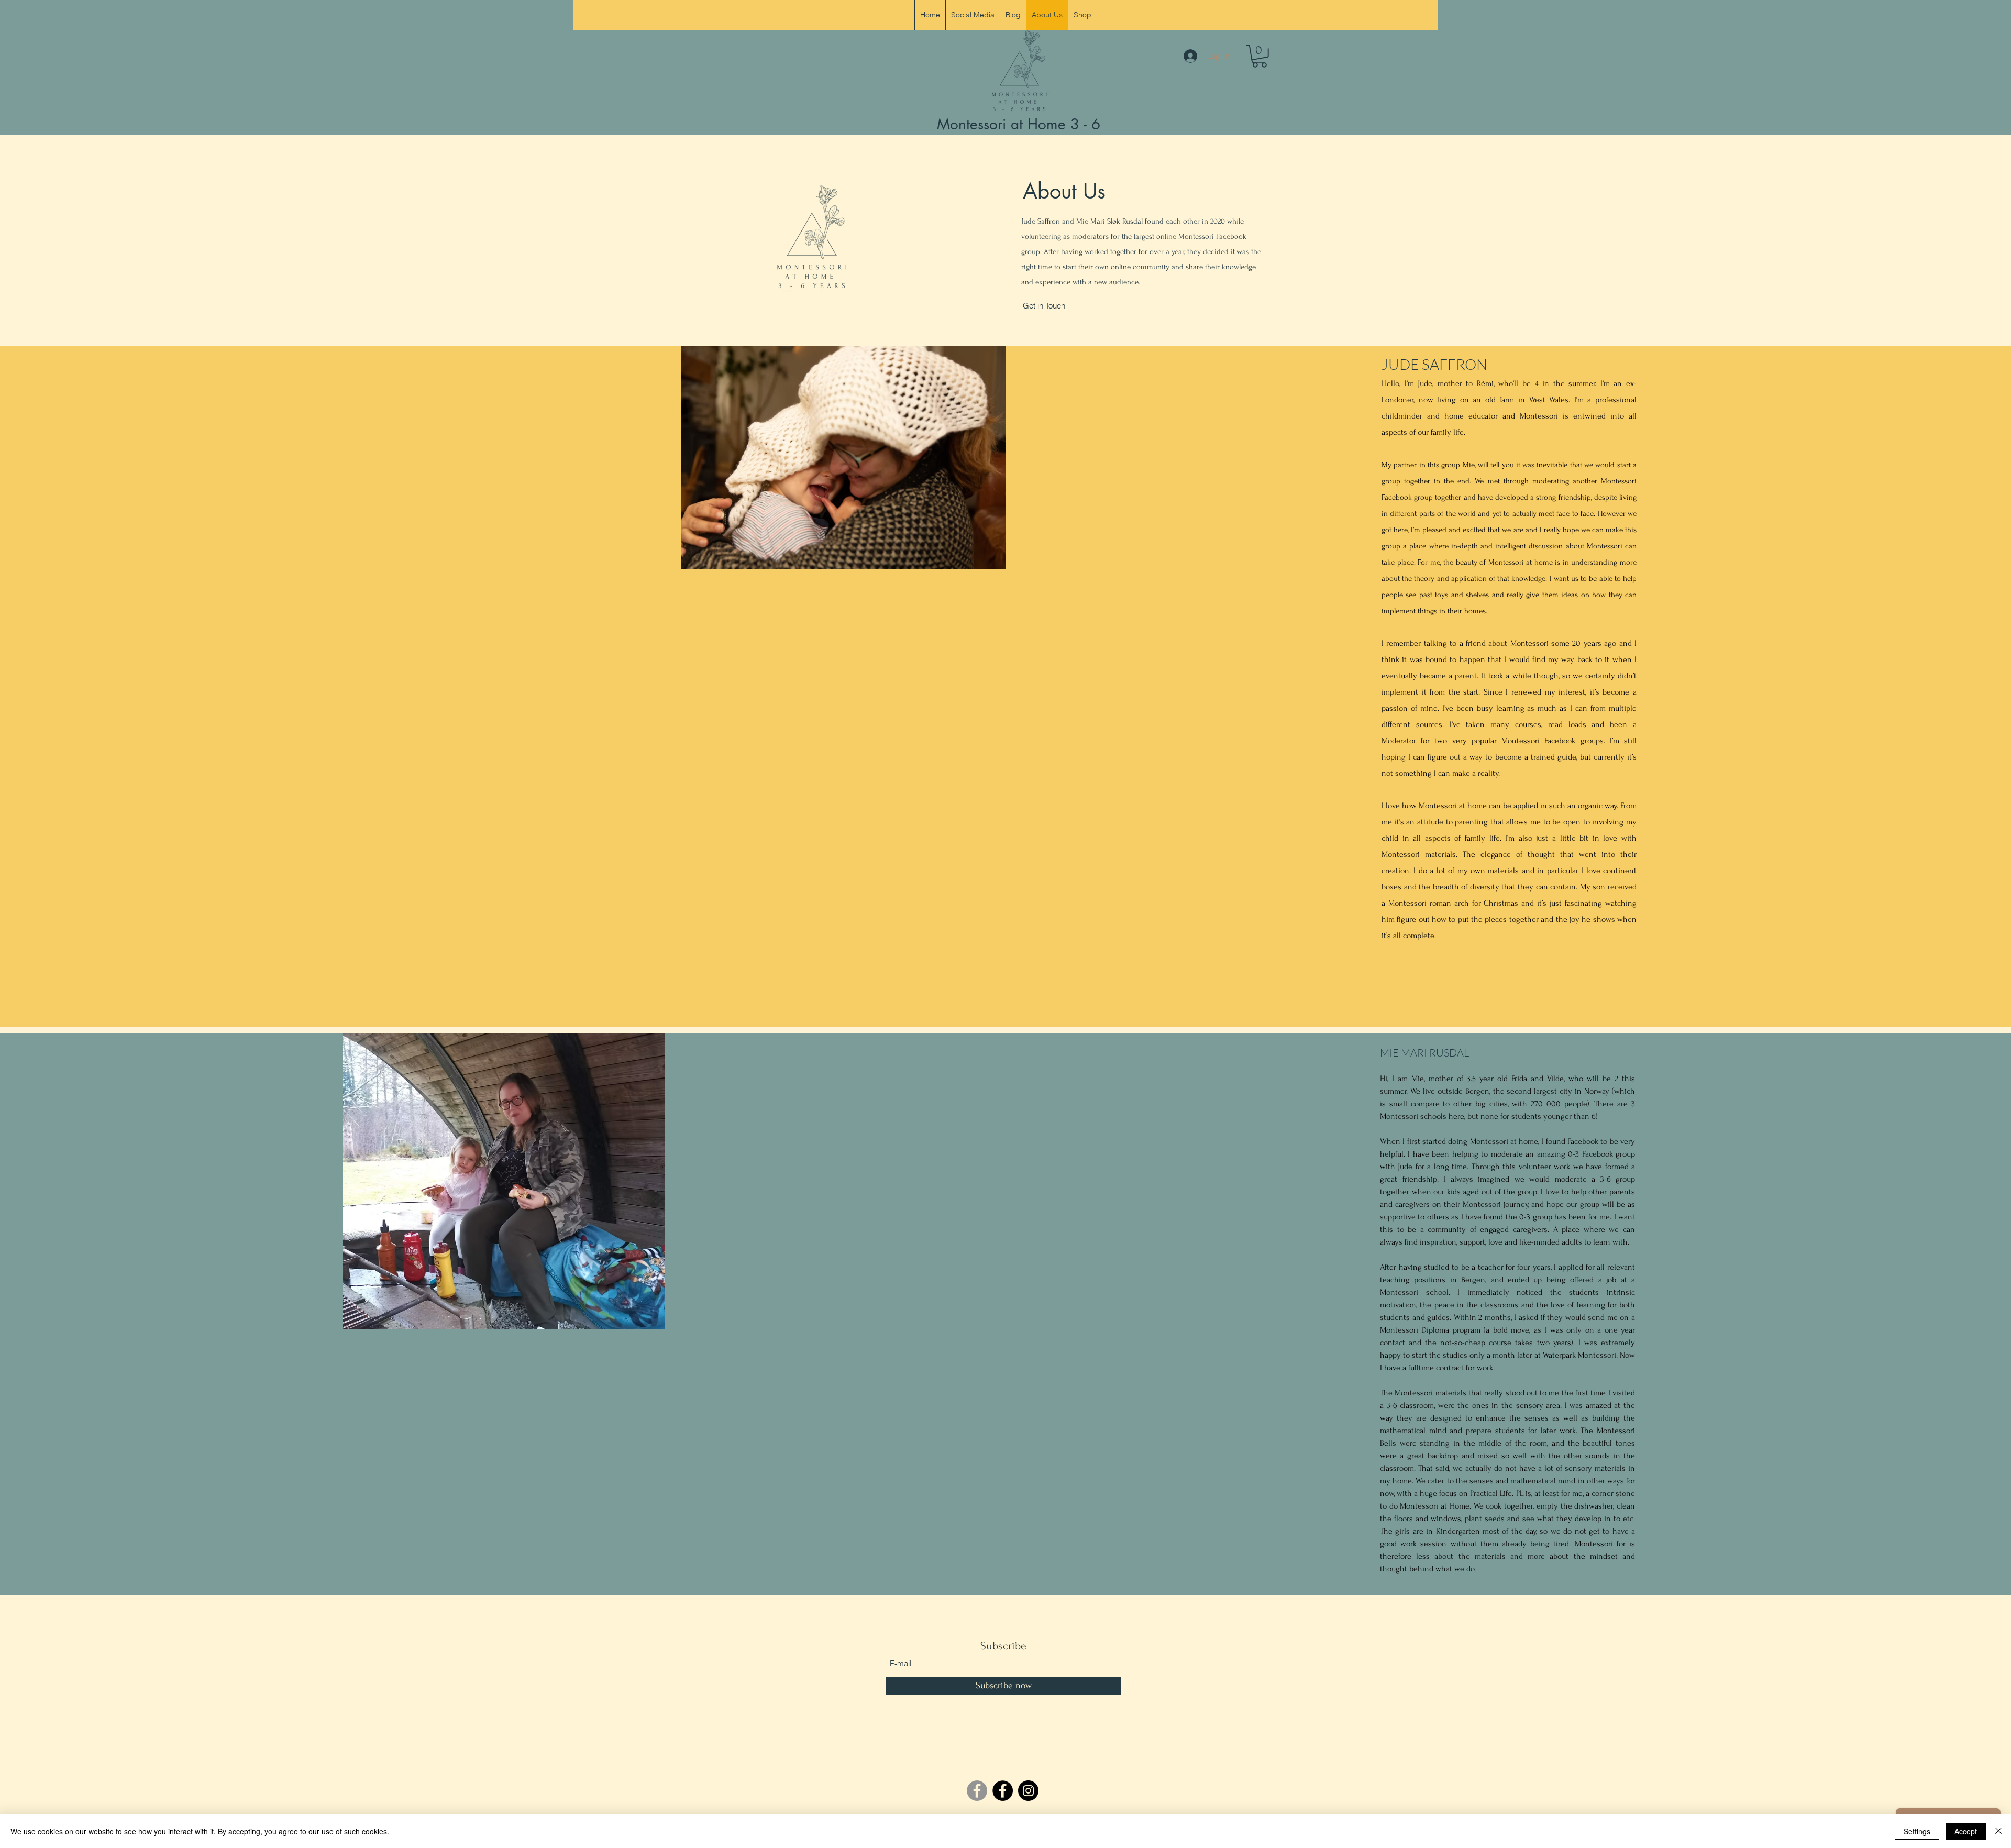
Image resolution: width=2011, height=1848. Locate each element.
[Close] (1998, 1831)
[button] (1259, 56)
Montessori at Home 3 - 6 (1019, 124)
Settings (1917, 1831)
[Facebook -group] (977, 1791)
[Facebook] (1003, 1791)
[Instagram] (1028, 1791)
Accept (1966, 1831)
